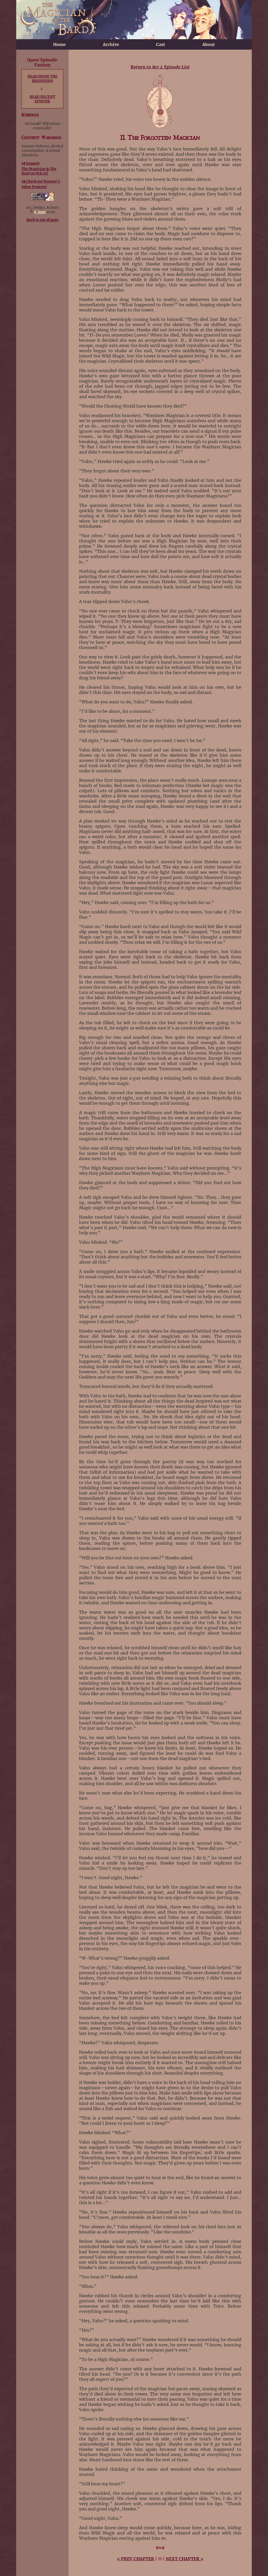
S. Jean (40, 212)
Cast (161, 44)
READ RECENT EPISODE (42, 99)
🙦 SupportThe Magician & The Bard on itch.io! (39, 168)
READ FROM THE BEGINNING (43, 79)
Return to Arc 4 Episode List (160, 67)
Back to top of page (42, 220)
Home (59, 44)
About (209, 44)
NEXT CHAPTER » (185, 2559)
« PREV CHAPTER (136, 2559)
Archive (111, 44)
